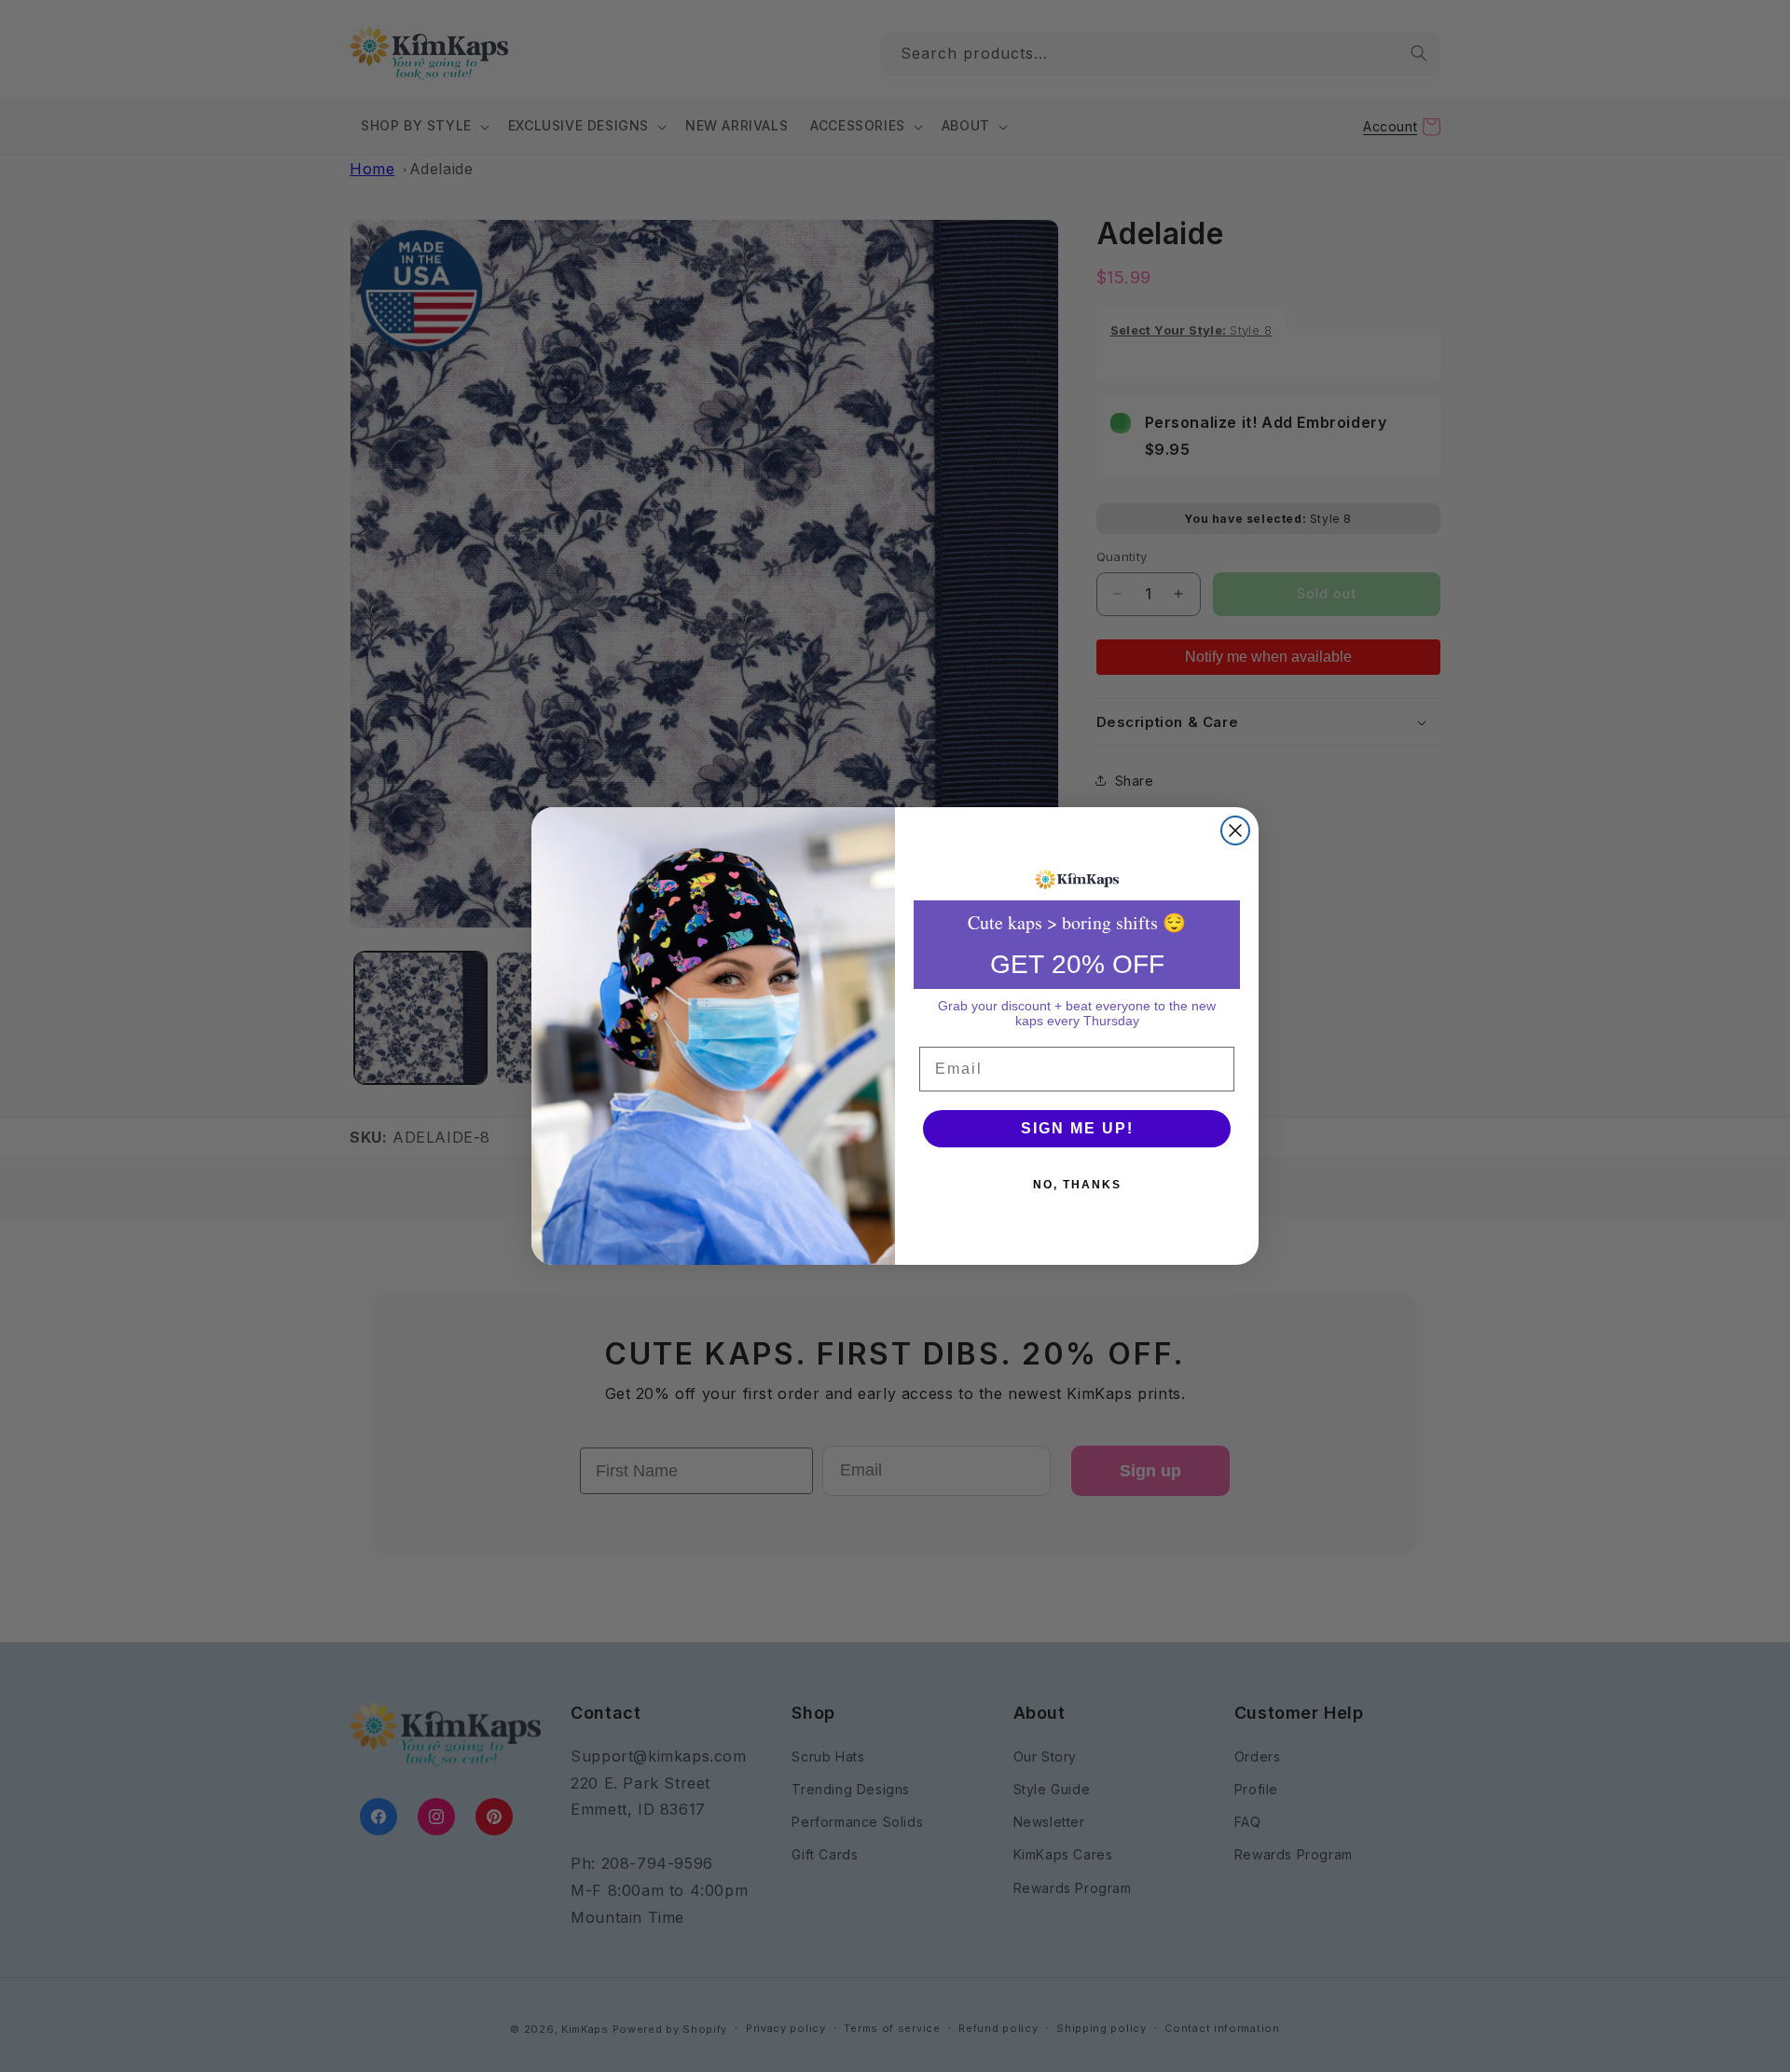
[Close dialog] (1235, 830)
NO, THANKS (1077, 1185)
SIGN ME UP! (1077, 1128)
